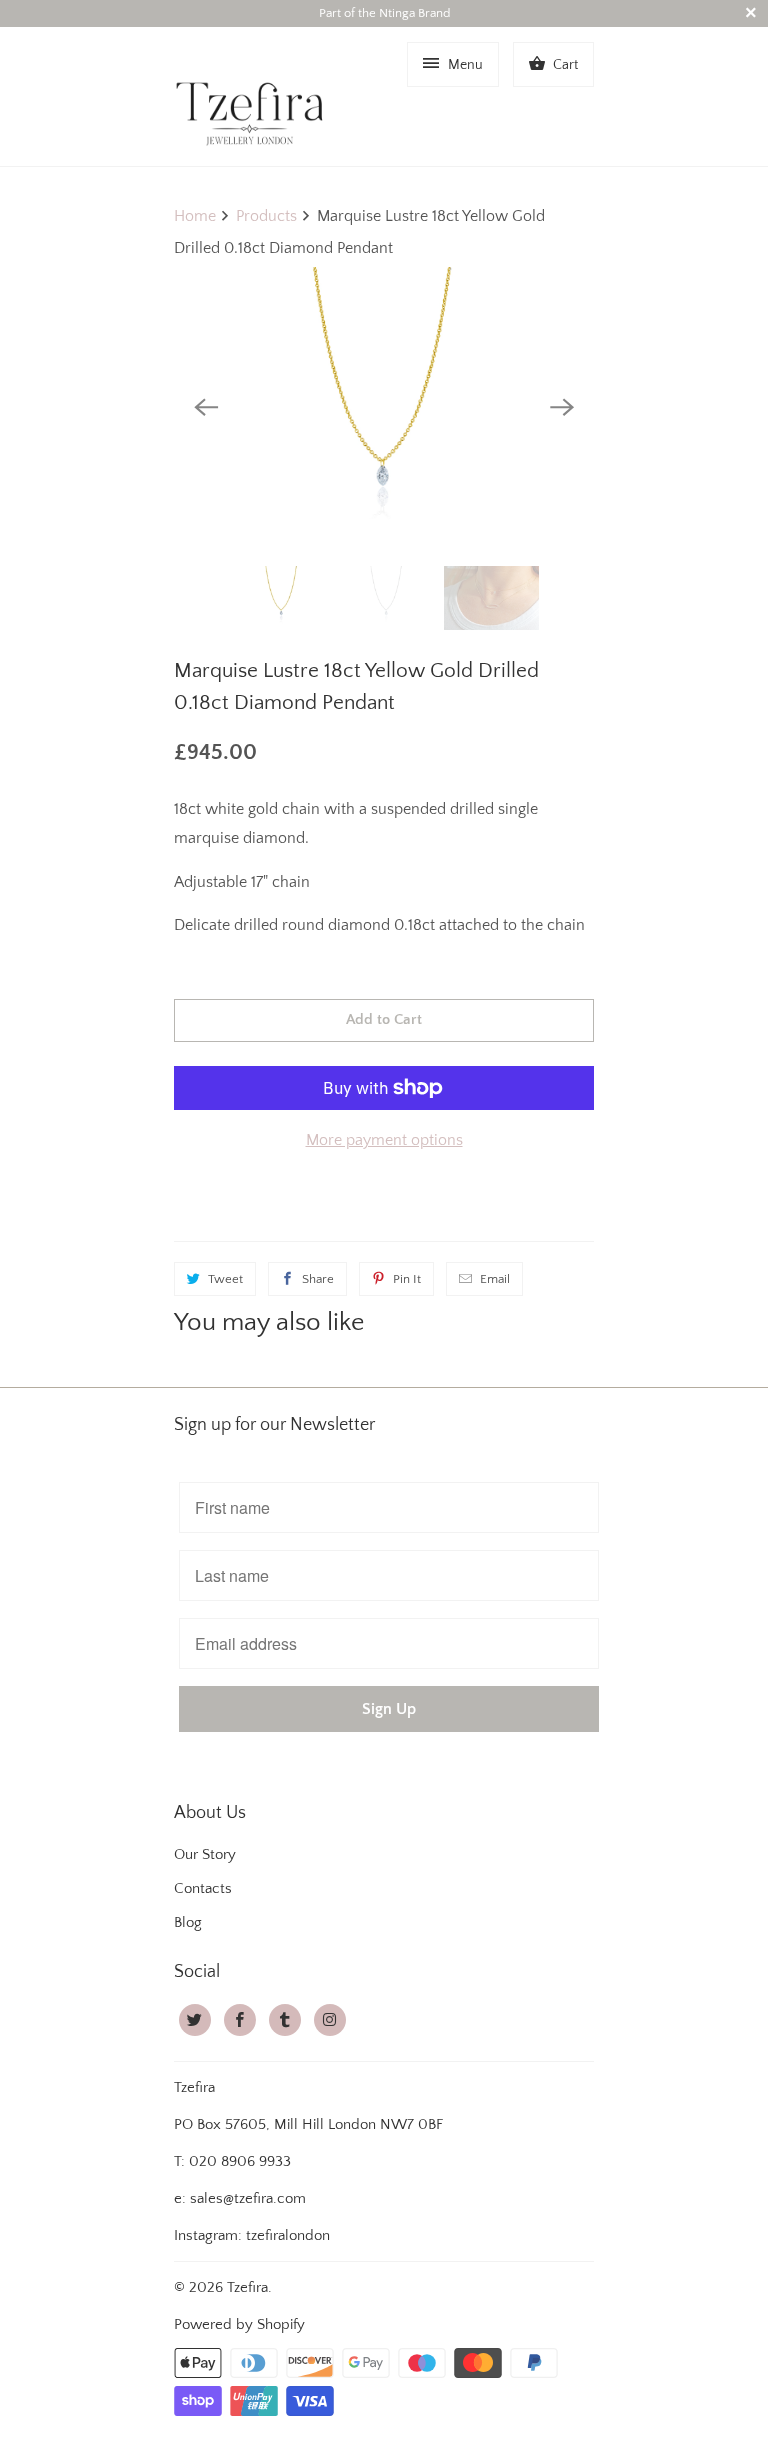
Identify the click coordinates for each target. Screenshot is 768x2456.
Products (266, 216)
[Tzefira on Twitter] (195, 2020)
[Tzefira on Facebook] (240, 2020)
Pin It (407, 1279)
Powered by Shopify (239, 2324)
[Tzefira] (254, 96)
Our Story (205, 1854)
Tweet (225, 1279)
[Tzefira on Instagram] (330, 2020)
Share (318, 1279)
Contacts (203, 1888)
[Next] (562, 407)
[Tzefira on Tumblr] (285, 2020)
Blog (188, 1922)
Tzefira (247, 2287)
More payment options (384, 1140)
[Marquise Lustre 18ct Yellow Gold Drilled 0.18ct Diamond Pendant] (384, 406)
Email (495, 1279)
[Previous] (206, 407)
